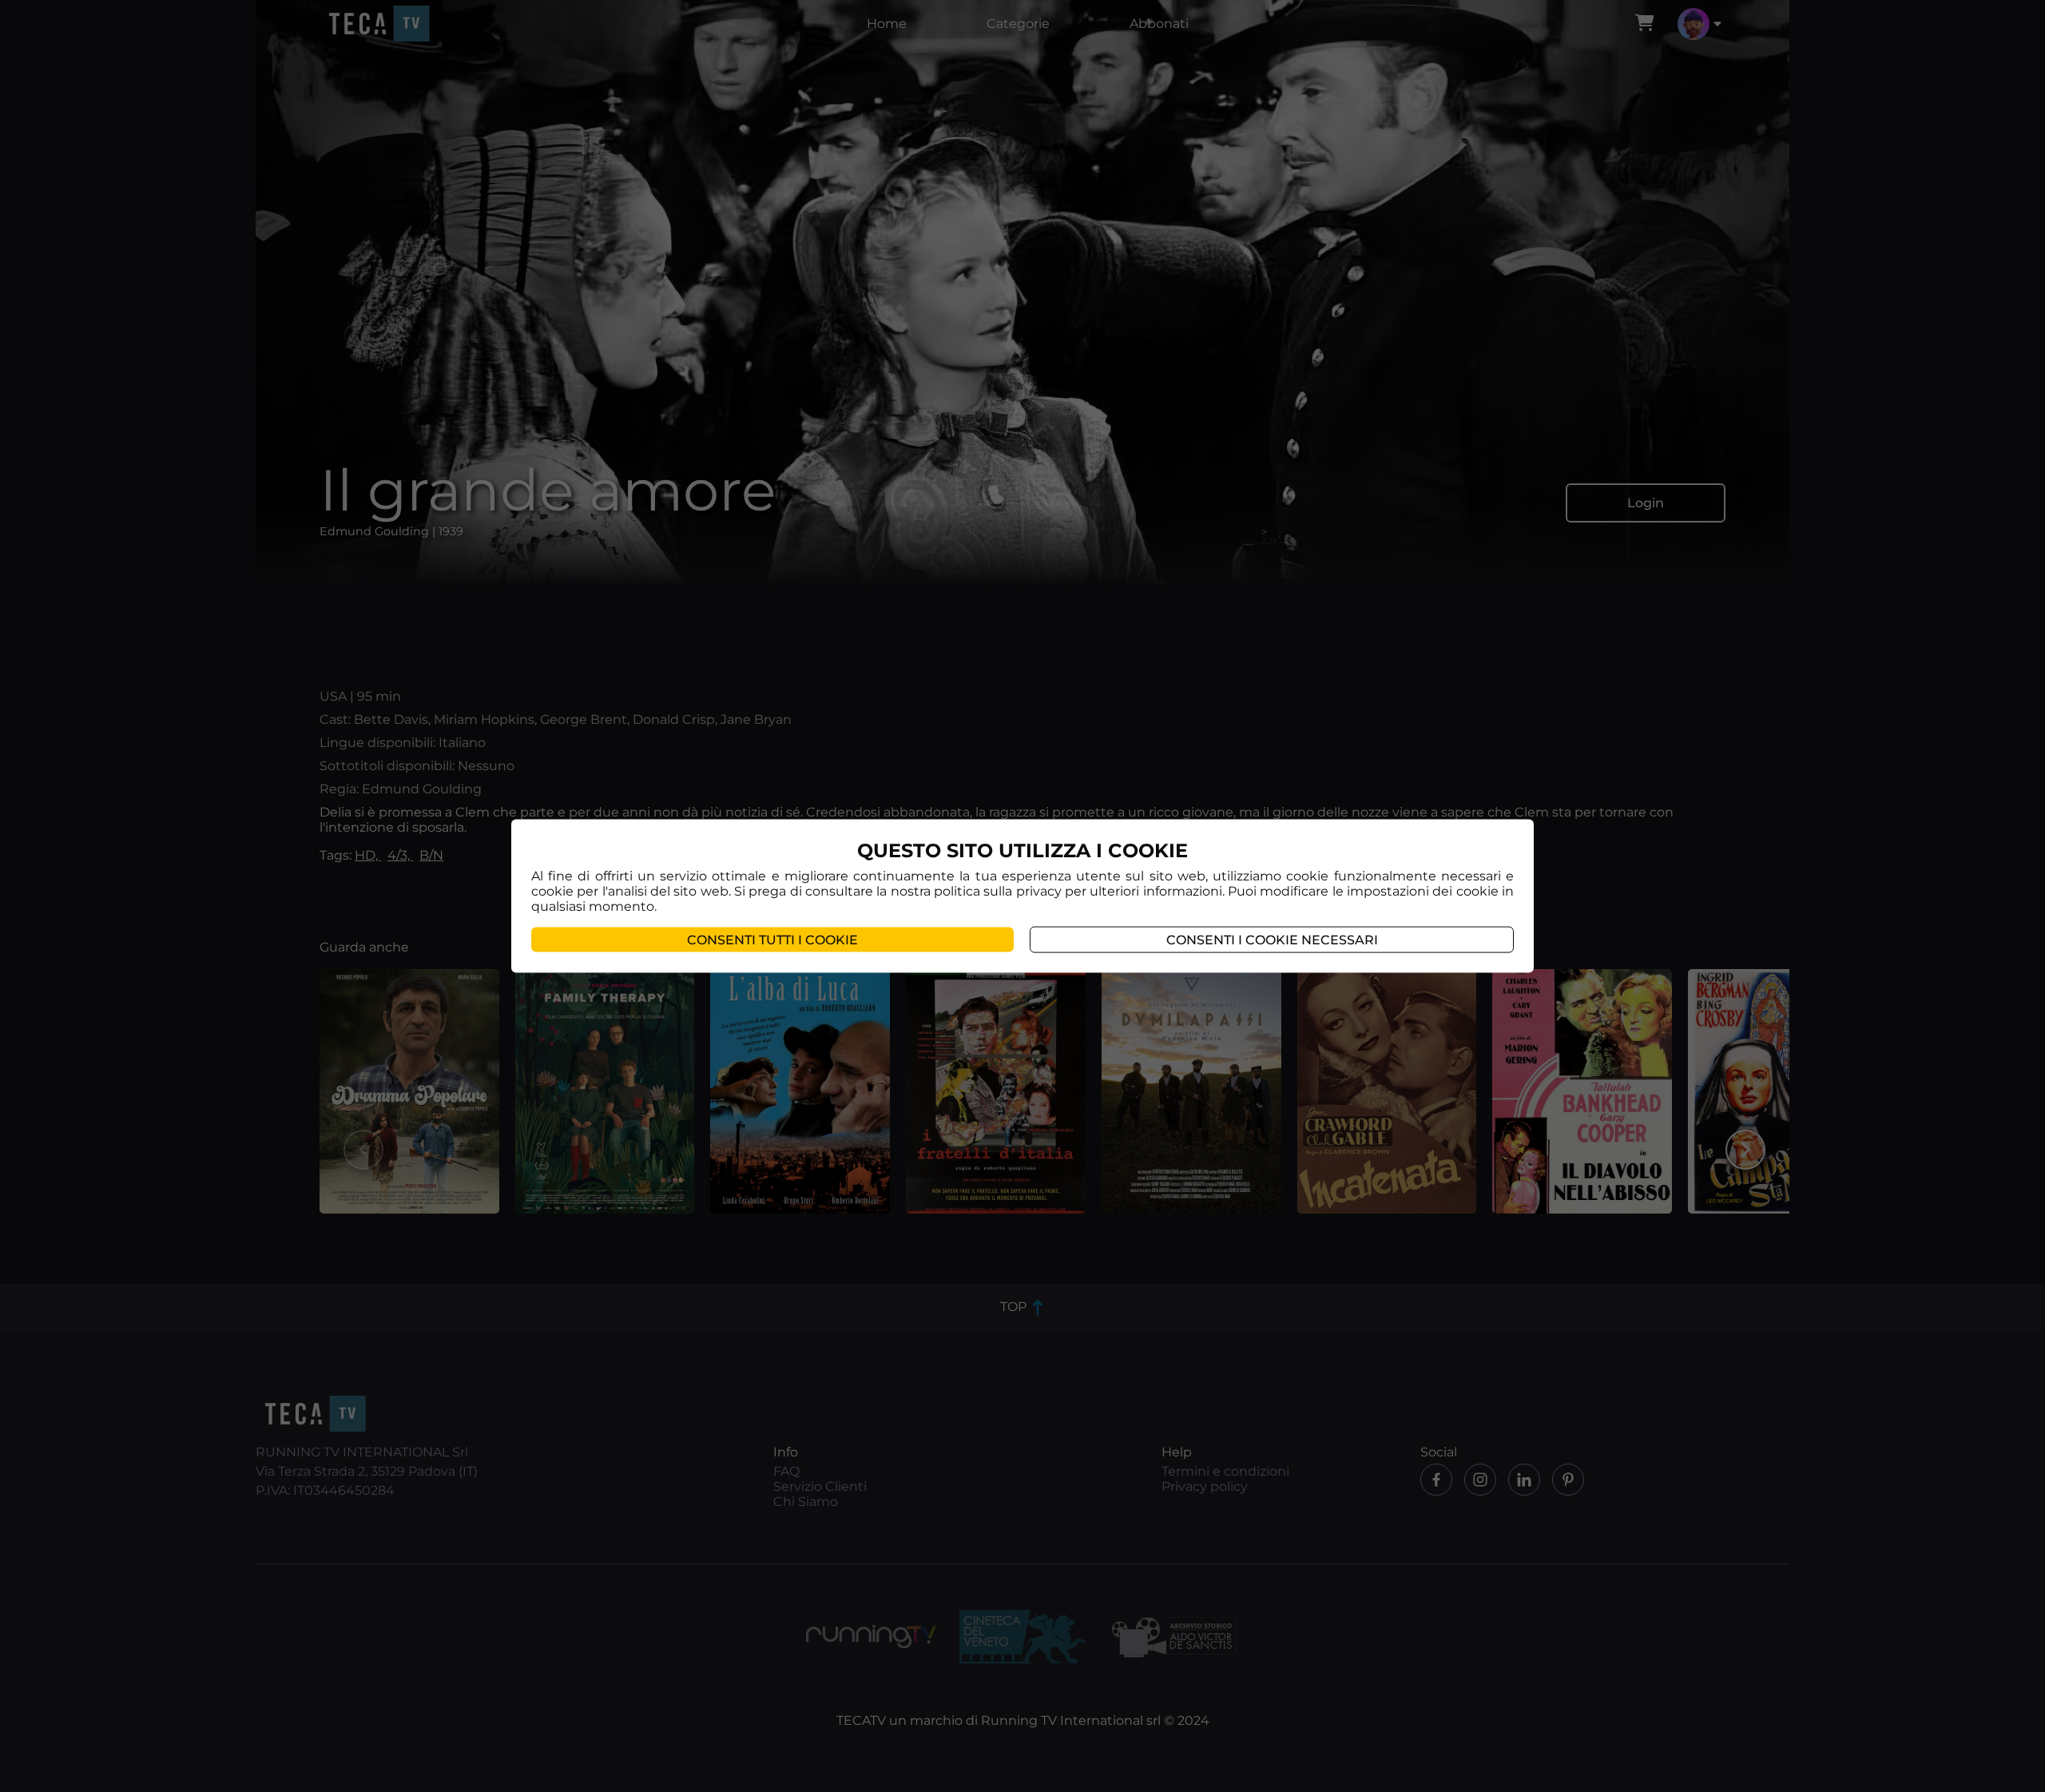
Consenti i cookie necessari (1272, 940)
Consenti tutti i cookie (772, 940)
